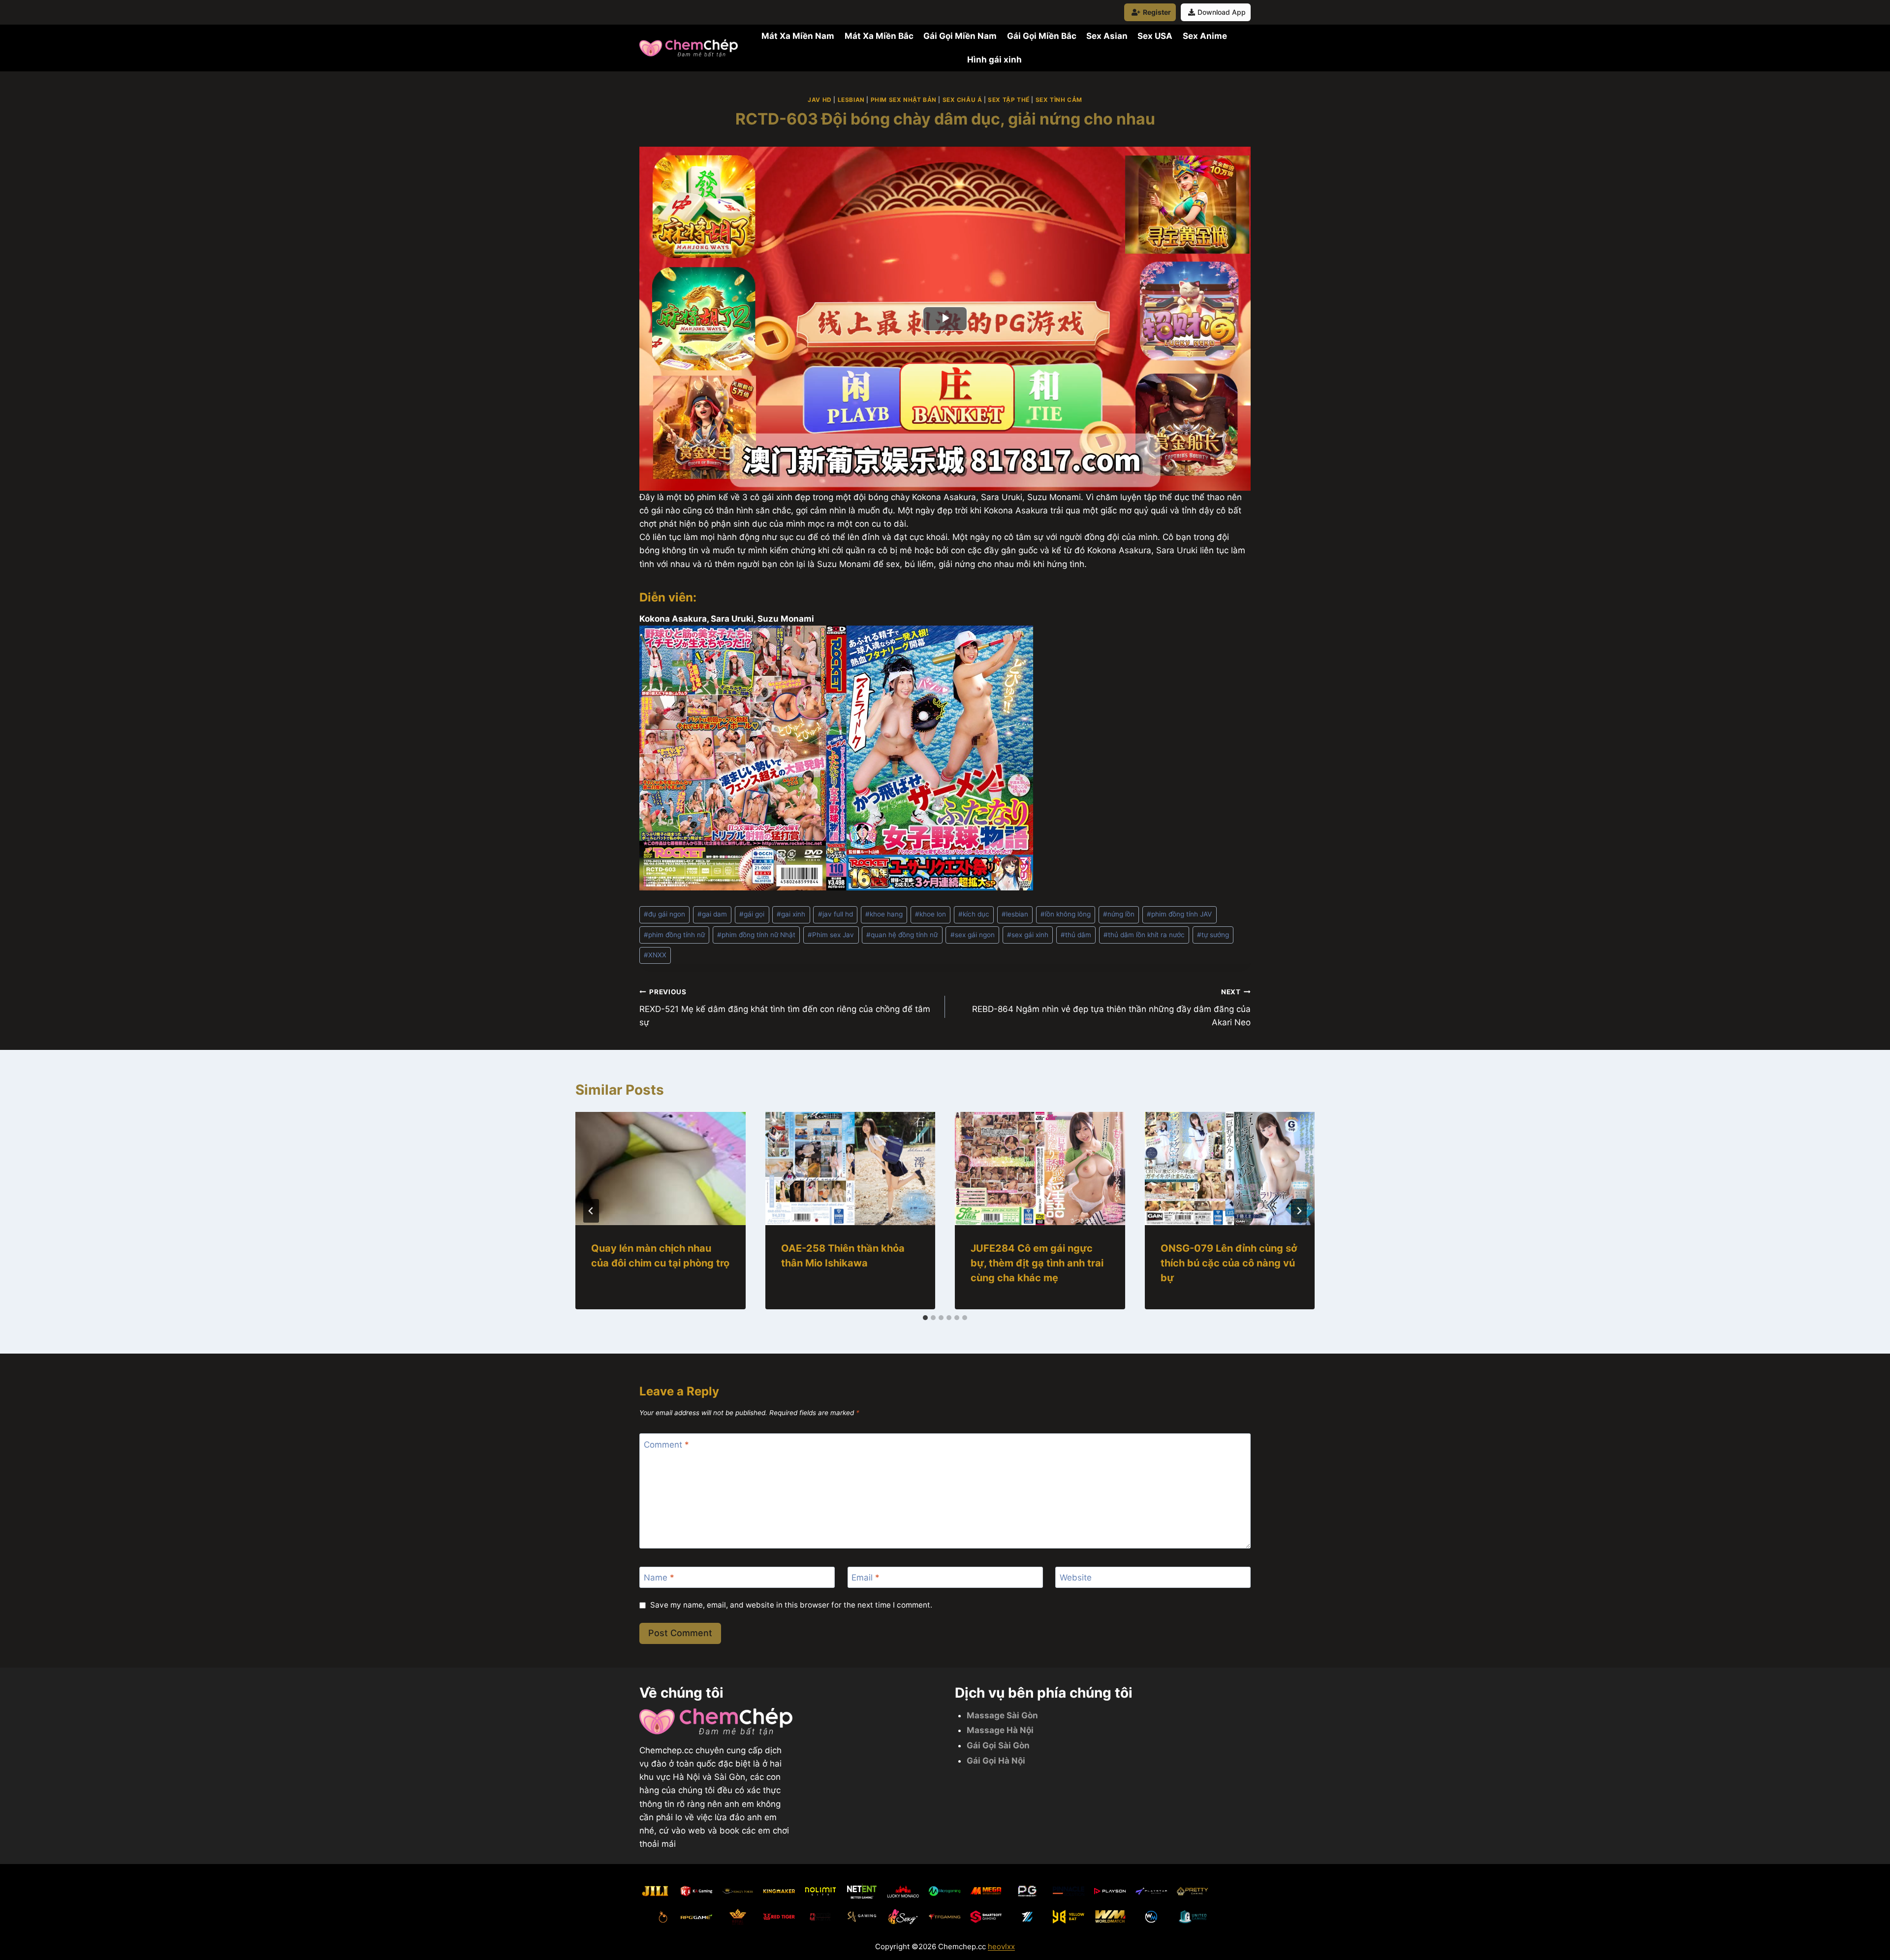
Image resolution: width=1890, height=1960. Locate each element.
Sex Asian (1107, 36)
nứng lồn (1119, 914)
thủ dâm (1076, 935)
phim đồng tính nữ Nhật (756, 935)
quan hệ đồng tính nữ (902, 935)
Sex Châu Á (962, 100)
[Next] (1299, 1211)
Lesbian (851, 100)
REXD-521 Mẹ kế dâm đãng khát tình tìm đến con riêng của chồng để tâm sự (785, 1008)
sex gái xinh (1028, 935)
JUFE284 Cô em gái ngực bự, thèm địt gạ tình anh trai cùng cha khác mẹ (1037, 1263)
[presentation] (661, 1169)
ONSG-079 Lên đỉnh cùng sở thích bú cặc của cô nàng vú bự (1229, 1263)
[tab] (925, 1318)
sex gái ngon (973, 935)
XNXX (655, 955)
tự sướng (1213, 935)
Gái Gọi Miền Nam (960, 36)
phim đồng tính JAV (1179, 914)
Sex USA (1155, 36)
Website (1076, 1578)
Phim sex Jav (831, 935)
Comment (666, 1444)
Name (659, 1578)
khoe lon (930, 914)
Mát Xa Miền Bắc (879, 36)
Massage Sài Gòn (1002, 1715)
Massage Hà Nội (1000, 1730)
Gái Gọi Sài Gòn (998, 1745)
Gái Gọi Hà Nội (996, 1761)
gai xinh (791, 914)
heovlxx (1001, 1946)
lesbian (1015, 914)
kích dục (974, 914)
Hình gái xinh (994, 60)
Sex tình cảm (1059, 100)
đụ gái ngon (664, 914)
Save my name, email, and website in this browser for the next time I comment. (791, 1605)
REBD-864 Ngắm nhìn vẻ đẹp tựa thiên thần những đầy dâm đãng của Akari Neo (1111, 1008)
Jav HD (820, 100)
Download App (1222, 12)
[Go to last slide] (591, 1211)
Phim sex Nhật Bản (904, 100)
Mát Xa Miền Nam (798, 36)
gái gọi (752, 914)
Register (1157, 12)
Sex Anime (1205, 36)
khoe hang (884, 914)
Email (866, 1578)
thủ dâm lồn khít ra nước (1144, 935)
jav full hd (835, 914)
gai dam (712, 914)
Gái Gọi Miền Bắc (1042, 36)
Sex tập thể (1009, 100)
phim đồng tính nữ (674, 935)
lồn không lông (1066, 914)
